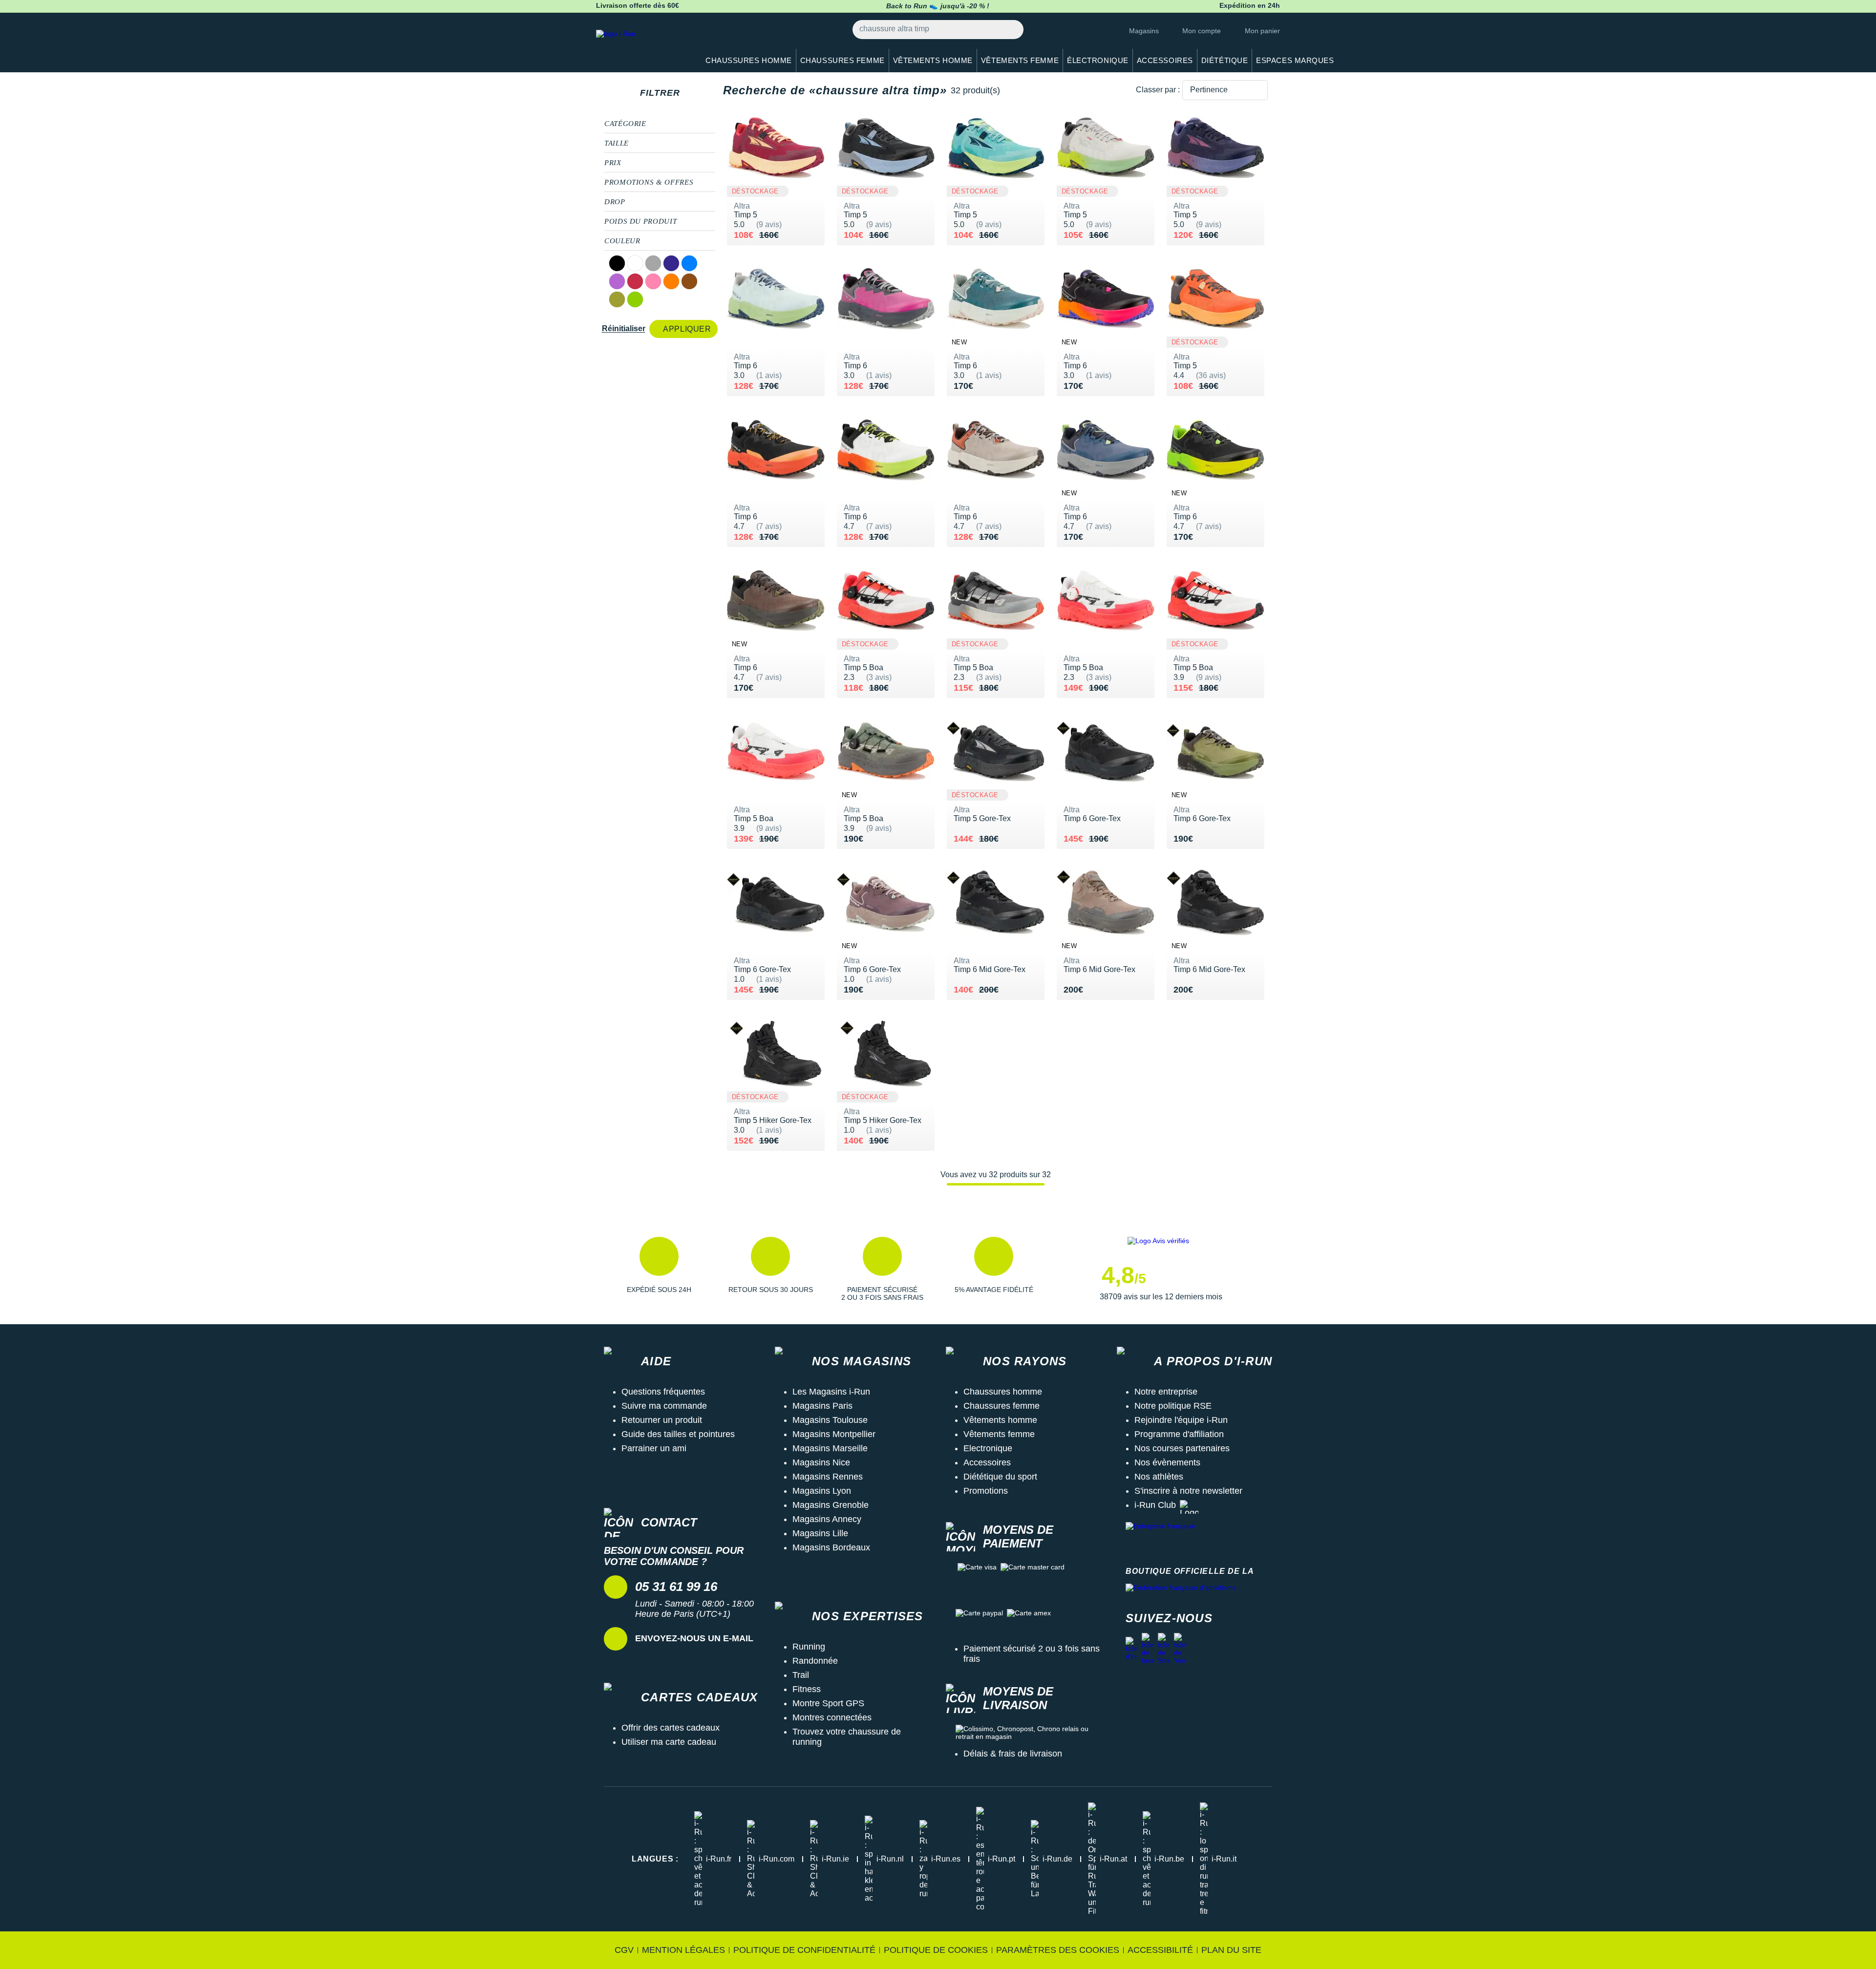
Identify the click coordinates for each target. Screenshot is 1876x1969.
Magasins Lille (820, 1533)
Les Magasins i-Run (831, 1392)
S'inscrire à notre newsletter (1188, 1491)
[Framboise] (635, 281)
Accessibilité (1160, 1950)
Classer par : (1158, 90)
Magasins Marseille (830, 1448)
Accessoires (987, 1462)
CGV (624, 1950)
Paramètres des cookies (1058, 1950)
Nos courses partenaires (1182, 1448)
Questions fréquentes (663, 1392)
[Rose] (653, 281)
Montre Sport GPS (828, 1703)
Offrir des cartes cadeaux (671, 1728)
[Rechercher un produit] (1011, 30)
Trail (801, 1675)
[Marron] (689, 281)
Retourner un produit (662, 1420)
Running (809, 1647)
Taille (617, 143)
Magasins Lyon (822, 1491)
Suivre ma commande (664, 1406)
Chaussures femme (1002, 1406)
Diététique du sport (1000, 1477)
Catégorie (625, 124)
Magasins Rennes (828, 1477)
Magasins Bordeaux (831, 1547)
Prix (613, 163)
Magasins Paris (822, 1406)
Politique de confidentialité (804, 1950)
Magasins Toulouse (830, 1420)
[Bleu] (689, 263)
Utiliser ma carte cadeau (669, 1742)
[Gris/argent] (653, 263)
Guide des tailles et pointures (678, 1434)
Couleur (622, 241)
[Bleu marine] (671, 263)
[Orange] (671, 281)
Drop (615, 202)
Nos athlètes (1159, 1477)
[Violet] (617, 281)
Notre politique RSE (1173, 1406)
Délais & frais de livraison (1013, 1754)
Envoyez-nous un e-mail (694, 1638)
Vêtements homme (1000, 1420)
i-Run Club (1155, 1505)
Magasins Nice (821, 1462)
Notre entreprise (1166, 1392)
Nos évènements (1167, 1462)
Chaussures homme (1003, 1392)
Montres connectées (832, 1717)
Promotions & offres (649, 182)
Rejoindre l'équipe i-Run (1181, 1420)
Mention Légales (683, 1950)
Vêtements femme (999, 1434)
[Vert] (635, 299)
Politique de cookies (936, 1950)
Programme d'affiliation (1179, 1434)
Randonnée (815, 1661)
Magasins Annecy (827, 1519)
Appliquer (687, 329)
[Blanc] (635, 263)
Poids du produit (640, 221)
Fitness (807, 1689)
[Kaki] (617, 299)
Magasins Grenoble (831, 1505)
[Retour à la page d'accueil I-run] (642, 46)
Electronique (988, 1448)
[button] (659, 1269)
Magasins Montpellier (834, 1434)
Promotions (986, 1491)
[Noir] (617, 263)
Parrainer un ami (654, 1448)
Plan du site (1231, 1950)
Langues (655, 1859)
